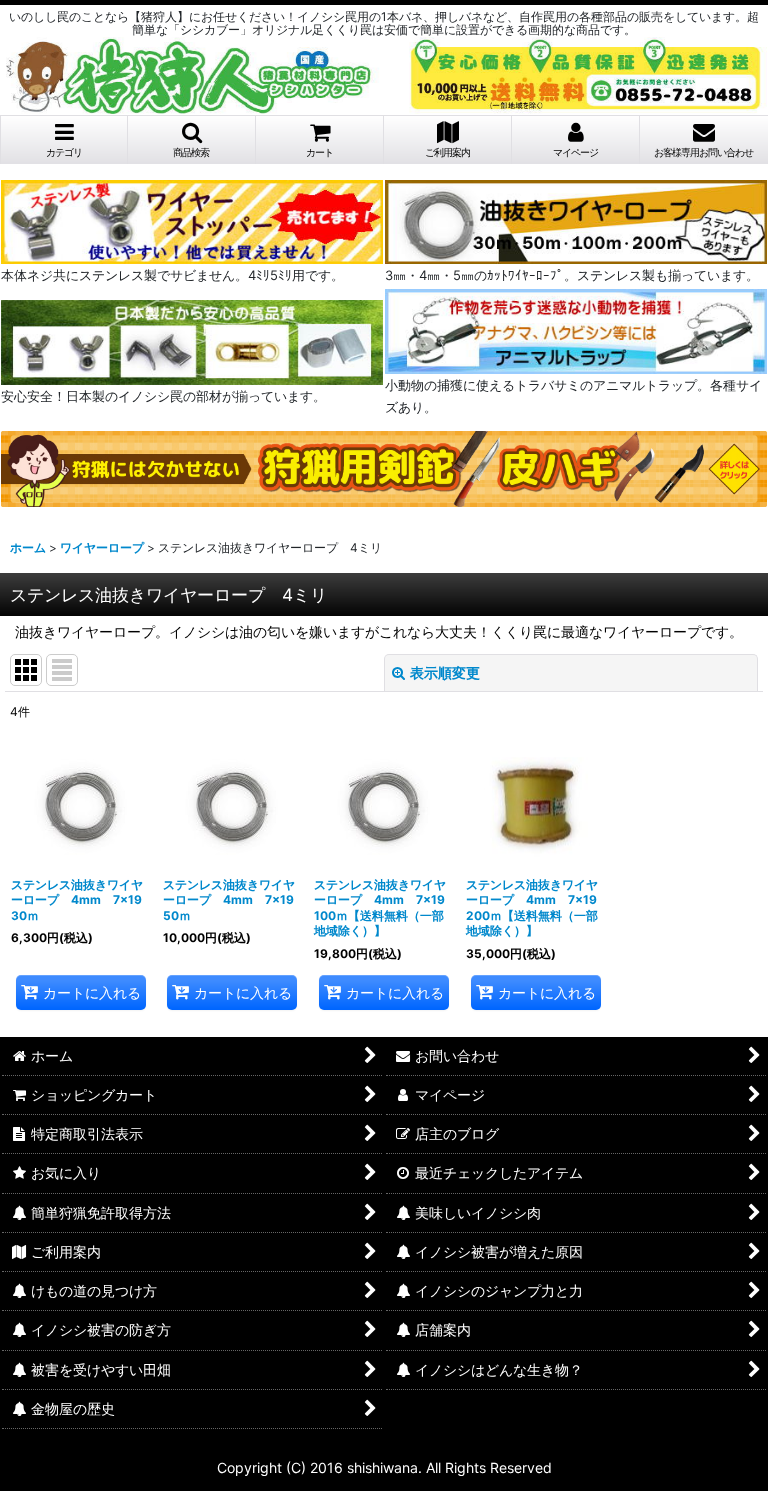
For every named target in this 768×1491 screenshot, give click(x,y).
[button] (192, 140)
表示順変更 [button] (445, 672)
